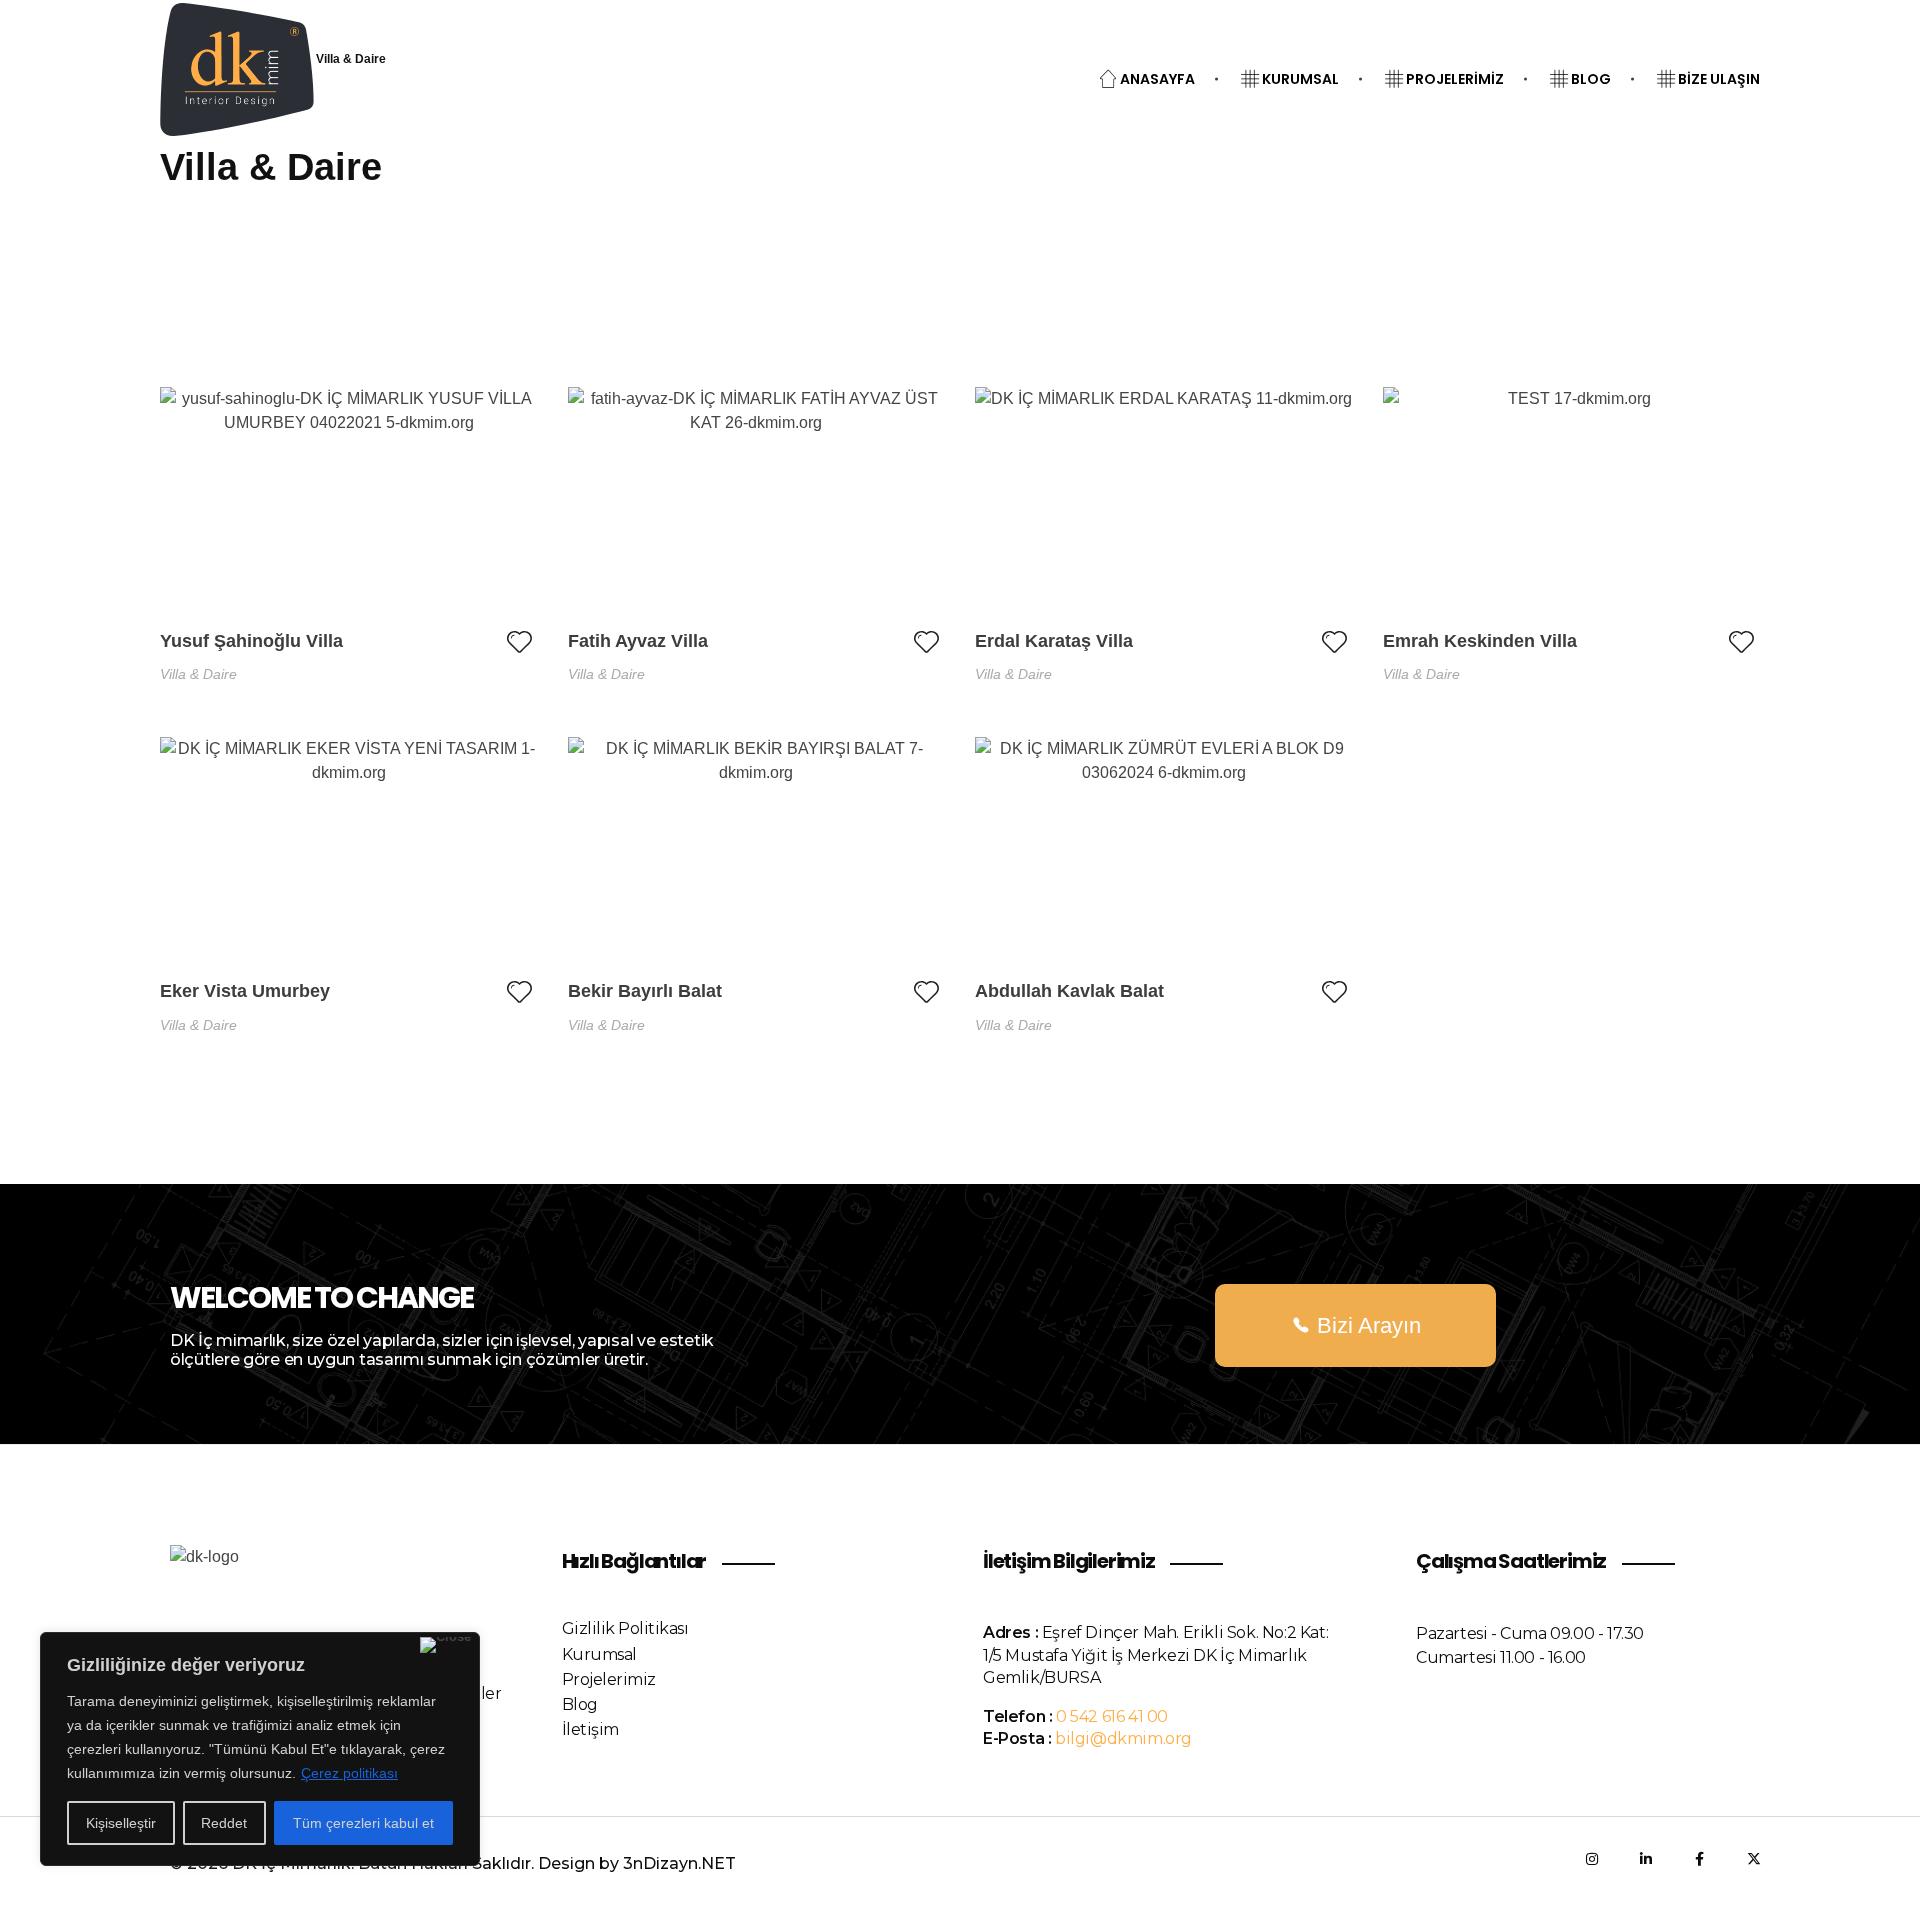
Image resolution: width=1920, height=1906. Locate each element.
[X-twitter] (1754, 1859)
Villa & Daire (198, 674)
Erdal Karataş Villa (1054, 641)
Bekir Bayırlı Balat (645, 991)
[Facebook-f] (1700, 1859)
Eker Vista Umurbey (245, 991)
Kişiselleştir (121, 1823)
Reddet (224, 1823)
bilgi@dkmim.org (1123, 1738)
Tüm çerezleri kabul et (363, 1823)
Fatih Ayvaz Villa (638, 641)
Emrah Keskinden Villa (1480, 641)
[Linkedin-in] (1646, 1859)
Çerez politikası (349, 1773)
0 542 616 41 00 (1112, 1716)
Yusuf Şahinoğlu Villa (251, 641)
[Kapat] (445, 1645)
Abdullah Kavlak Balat (1069, 991)
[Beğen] (519, 641)
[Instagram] (1592, 1859)
